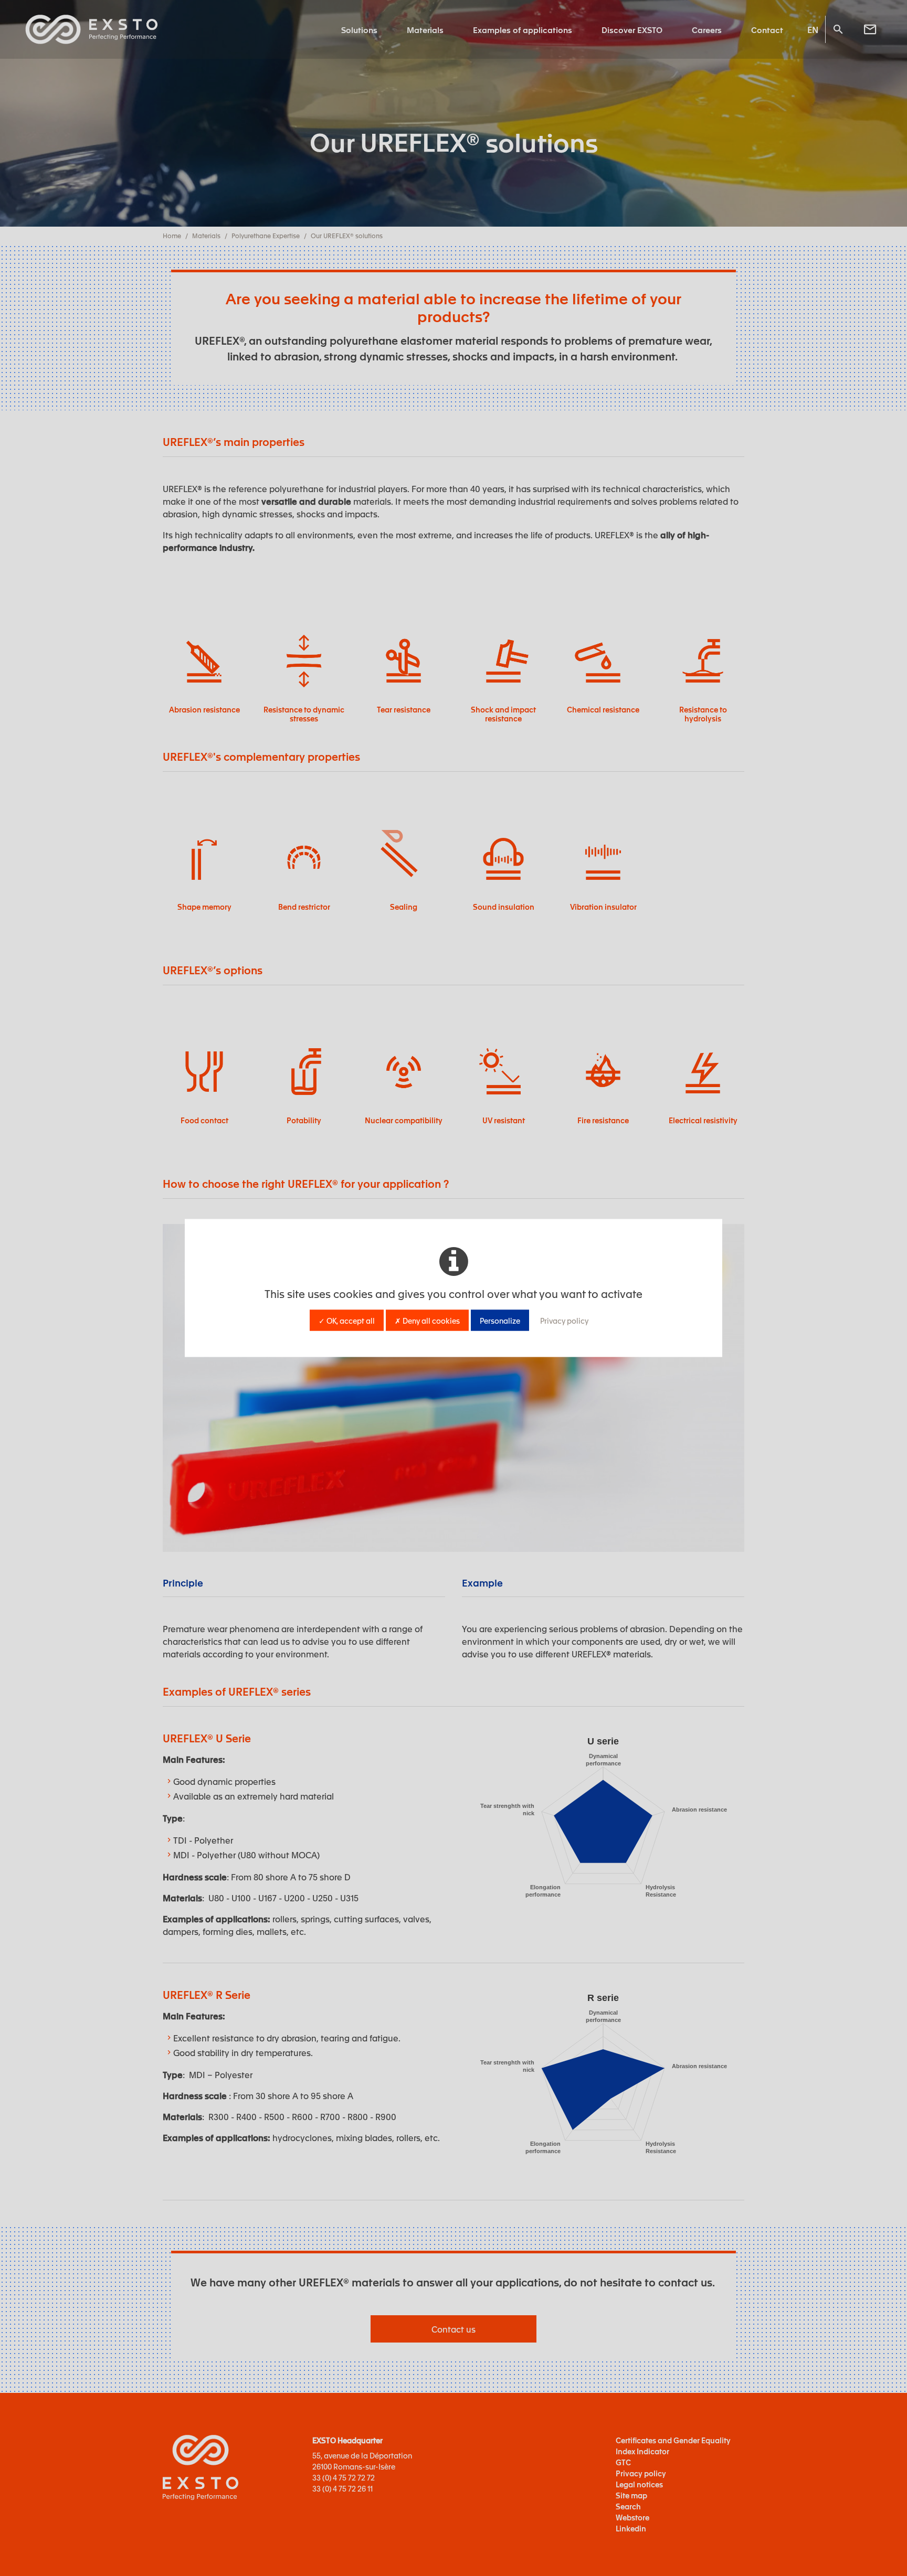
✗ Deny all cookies (427, 1321)
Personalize (500, 1321)
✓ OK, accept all (347, 1321)
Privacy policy (564, 1321)
